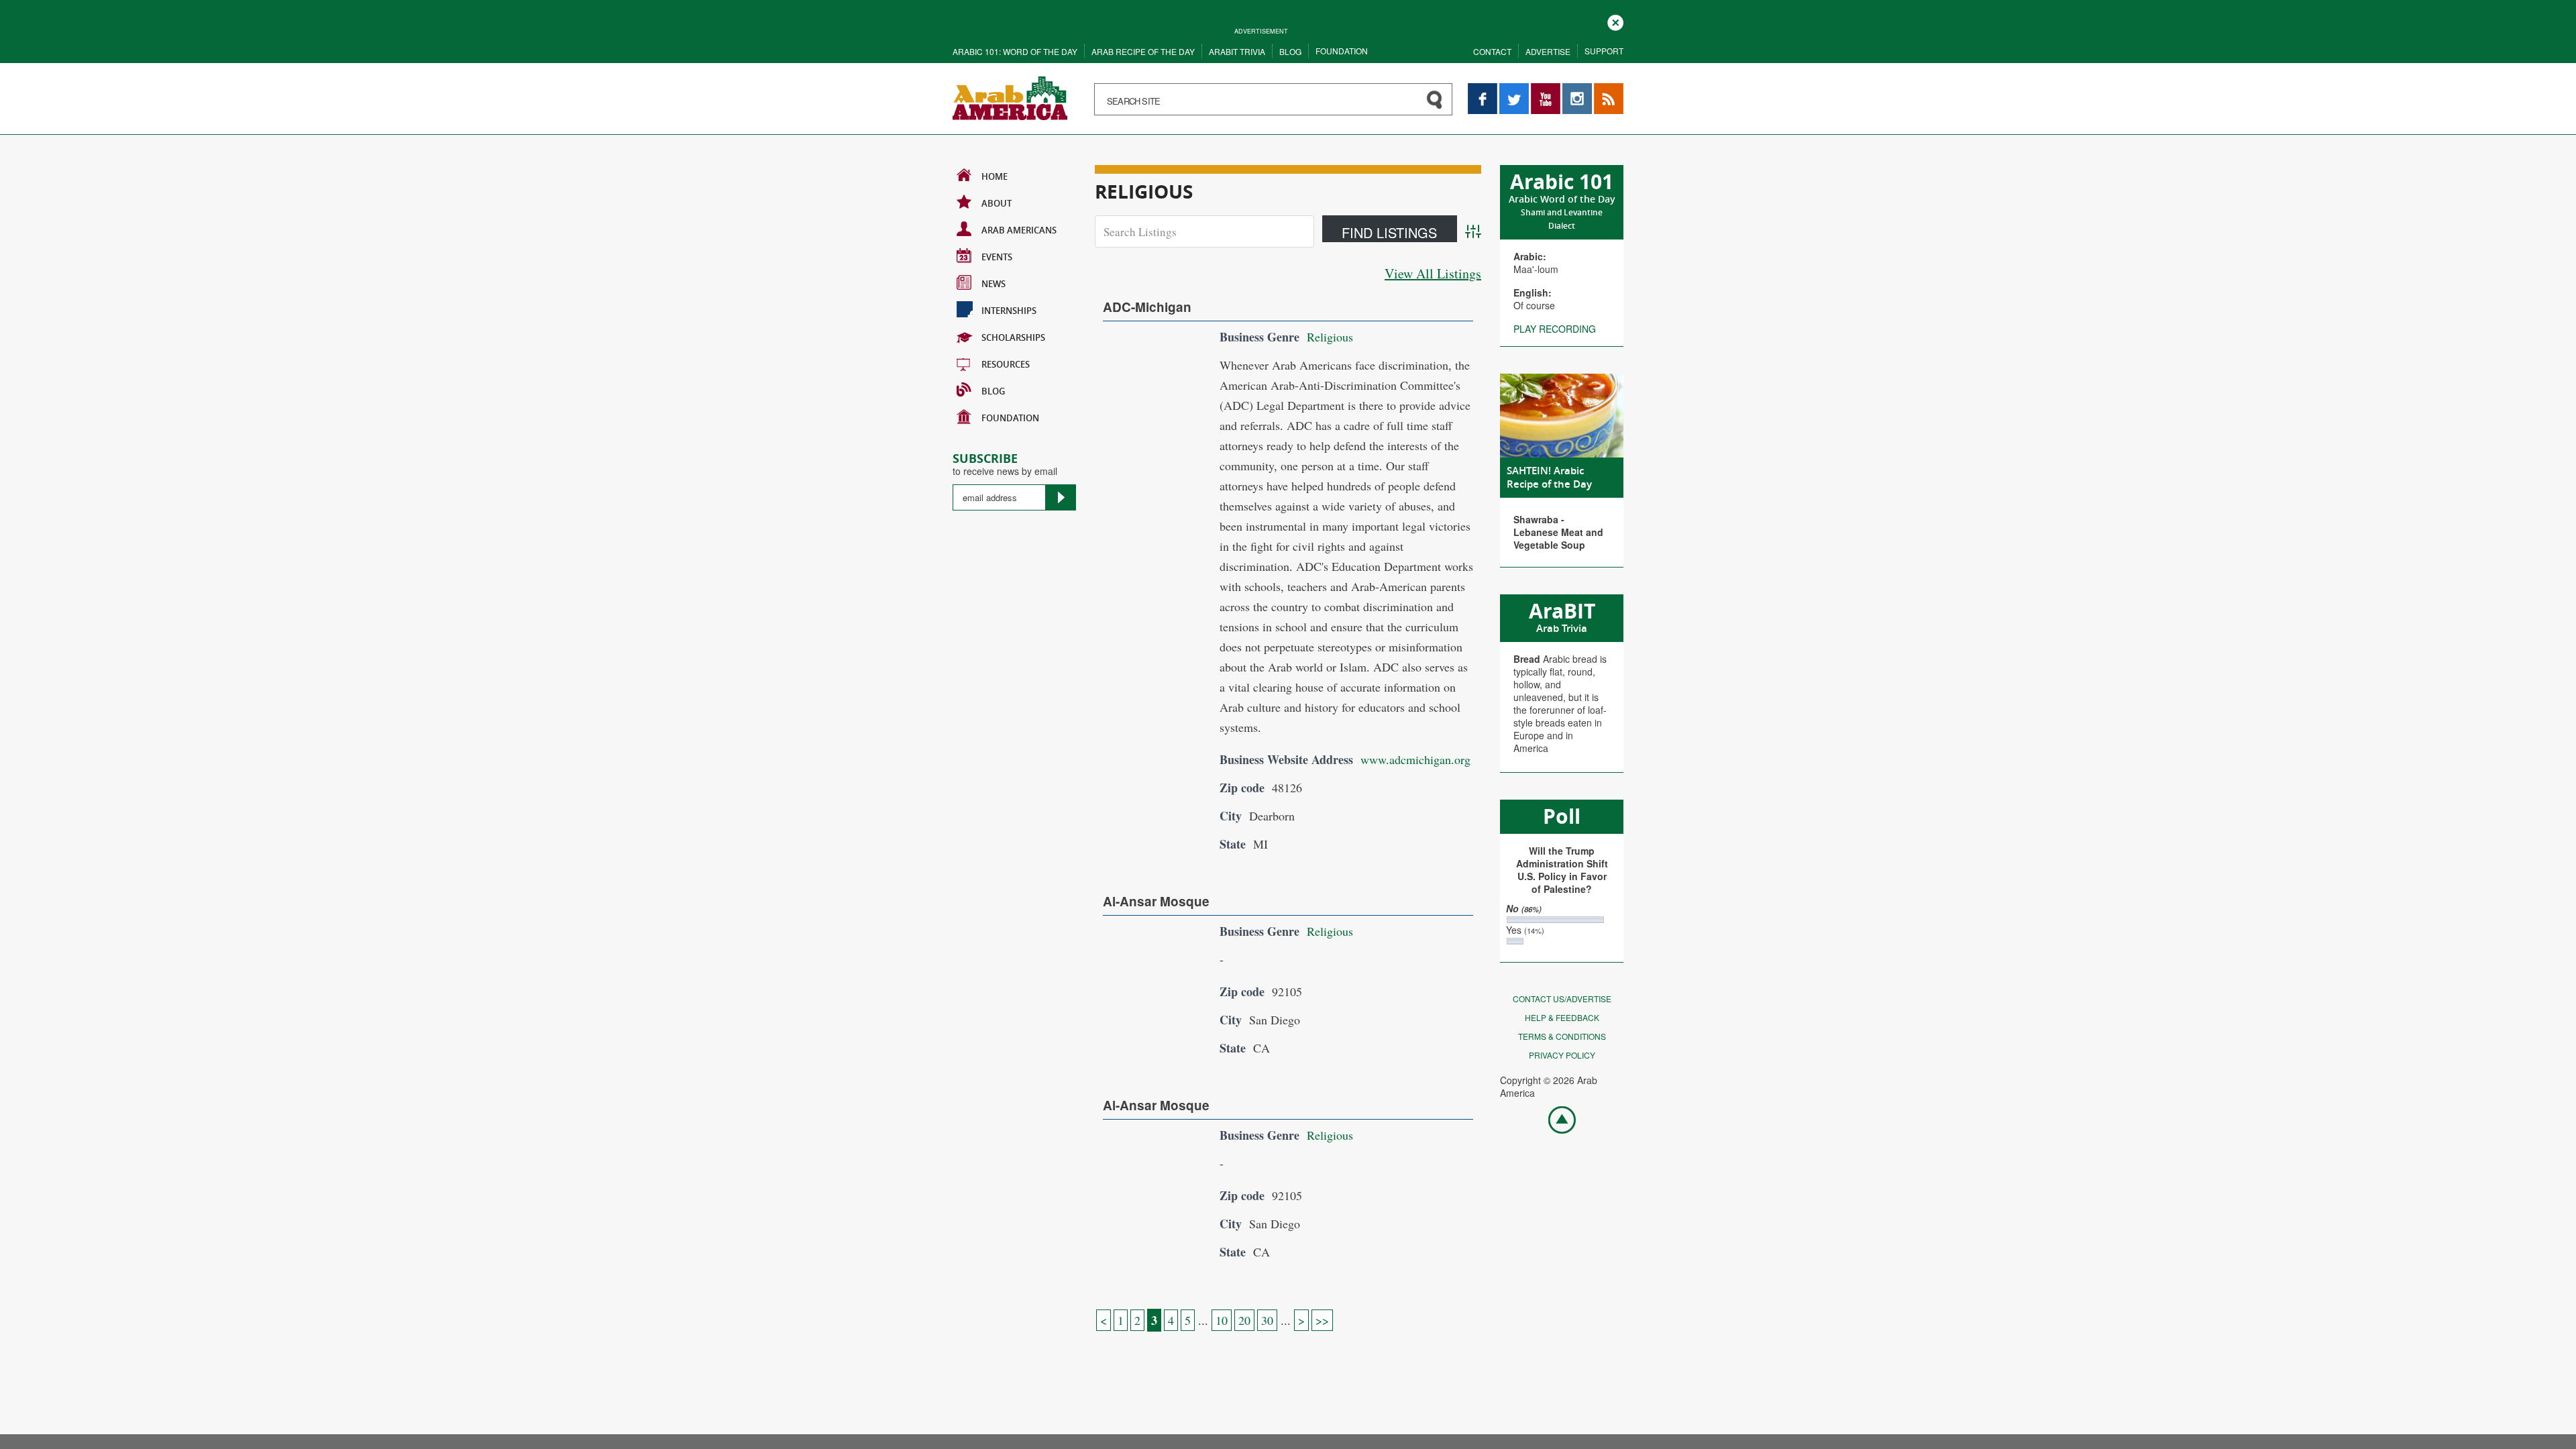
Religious (1330, 337)
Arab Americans (1019, 230)
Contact (1492, 51)
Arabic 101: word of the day (1015, 51)
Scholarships (1013, 337)
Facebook (1483, 90)
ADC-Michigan (1147, 307)
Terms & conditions (1562, 1036)
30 (1267, 1320)
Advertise (1548, 51)
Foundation (1342, 51)
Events (997, 257)
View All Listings (1433, 273)
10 (1222, 1320)
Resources (1006, 364)
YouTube (1546, 90)
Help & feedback (1562, 1017)
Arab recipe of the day (1143, 51)
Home (995, 176)
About (997, 203)
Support (1604, 51)
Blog (1290, 51)
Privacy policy (1562, 1055)
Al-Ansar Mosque (1156, 901)
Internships (1009, 311)
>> (1322, 1320)
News (994, 284)
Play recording (1555, 329)
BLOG (993, 391)
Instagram (1577, 90)
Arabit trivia (1237, 51)
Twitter (1513, 90)
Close (1615, 21)
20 (1244, 1320)
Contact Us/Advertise (1562, 999)
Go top (1555, 1119)
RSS (1603, 90)
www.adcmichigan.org (1415, 759)
